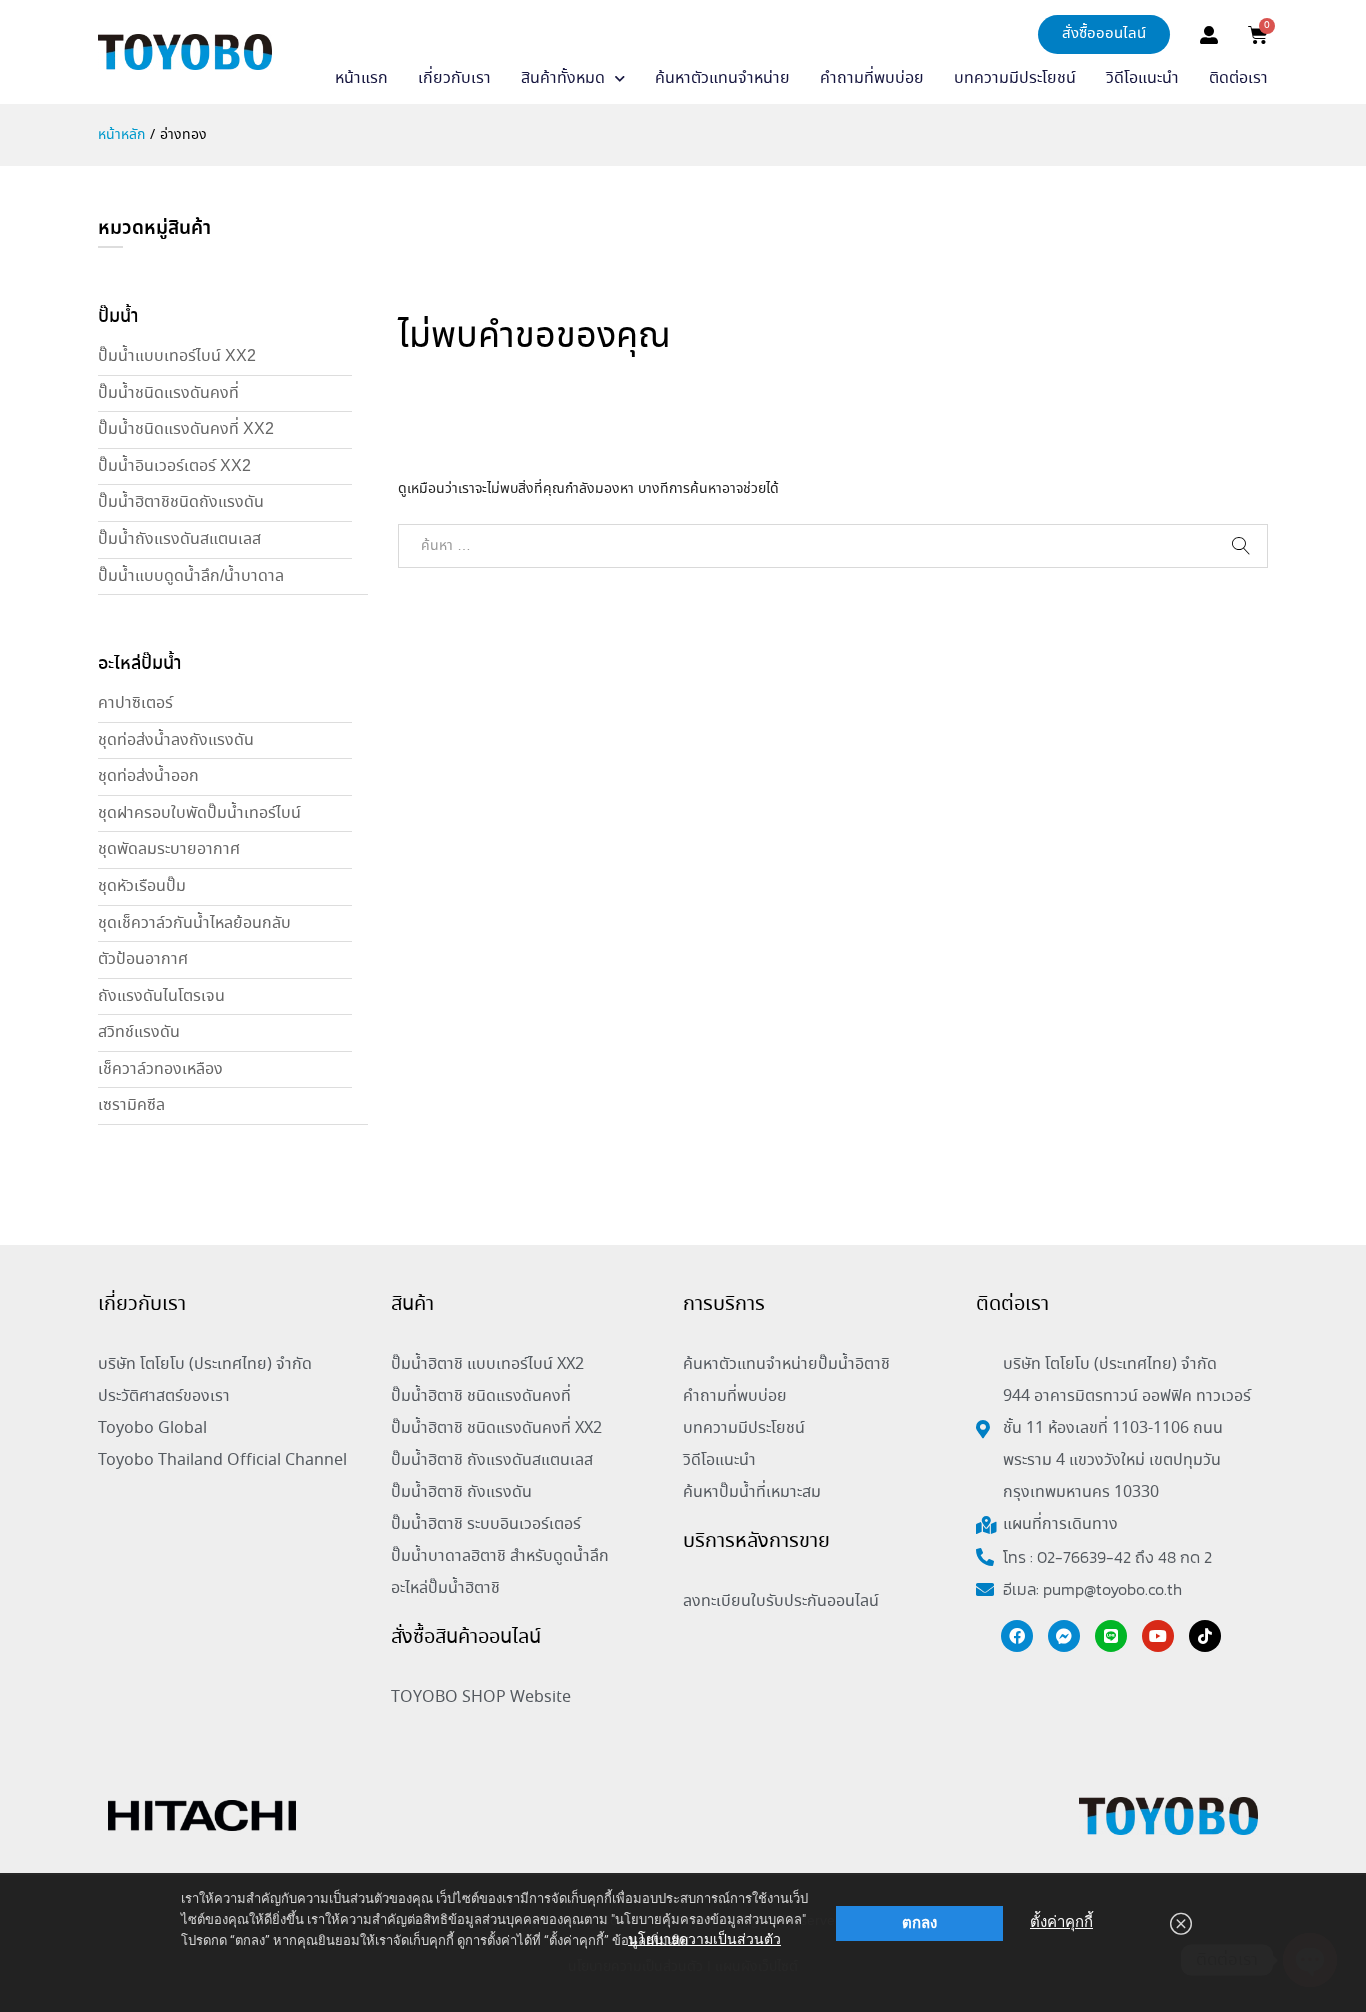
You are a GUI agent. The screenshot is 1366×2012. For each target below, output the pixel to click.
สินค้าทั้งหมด (563, 78)
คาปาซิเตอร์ (135, 703)
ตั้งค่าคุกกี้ (1061, 1922)
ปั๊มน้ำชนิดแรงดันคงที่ (168, 393)
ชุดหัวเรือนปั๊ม (142, 886)
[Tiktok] (1205, 1636)
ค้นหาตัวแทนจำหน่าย (722, 78)
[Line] (1111, 1636)
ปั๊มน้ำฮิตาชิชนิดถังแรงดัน (181, 502)
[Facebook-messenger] (1064, 1636)
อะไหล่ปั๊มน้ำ (139, 664)
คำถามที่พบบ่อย (872, 78)
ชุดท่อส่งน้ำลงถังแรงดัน (176, 740)
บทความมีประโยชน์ (1015, 78)
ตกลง (919, 1923)
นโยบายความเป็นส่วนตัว (704, 1939)
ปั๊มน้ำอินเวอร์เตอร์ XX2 (174, 466)
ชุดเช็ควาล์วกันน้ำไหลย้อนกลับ (194, 923)
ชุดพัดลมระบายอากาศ (169, 849)
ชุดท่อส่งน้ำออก (148, 776)
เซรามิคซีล (131, 1105)
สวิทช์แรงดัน (139, 1032)
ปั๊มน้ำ (118, 317)
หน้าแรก (361, 78)
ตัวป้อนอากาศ (143, 959)
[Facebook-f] (1017, 1636)
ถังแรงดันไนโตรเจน (161, 996)
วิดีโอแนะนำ (1142, 78)
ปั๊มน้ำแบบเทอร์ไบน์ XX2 (177, 356)
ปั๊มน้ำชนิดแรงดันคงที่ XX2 (186, 429)
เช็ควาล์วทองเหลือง (160, 1069)
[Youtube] (1158, 1636)
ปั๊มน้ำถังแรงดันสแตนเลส (179, 539)
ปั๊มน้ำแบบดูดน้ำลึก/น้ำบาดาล (191, 576)
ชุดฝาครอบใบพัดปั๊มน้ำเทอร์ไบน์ (199, 813)
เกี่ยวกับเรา (454, 78)
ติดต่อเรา (1238, 78)
